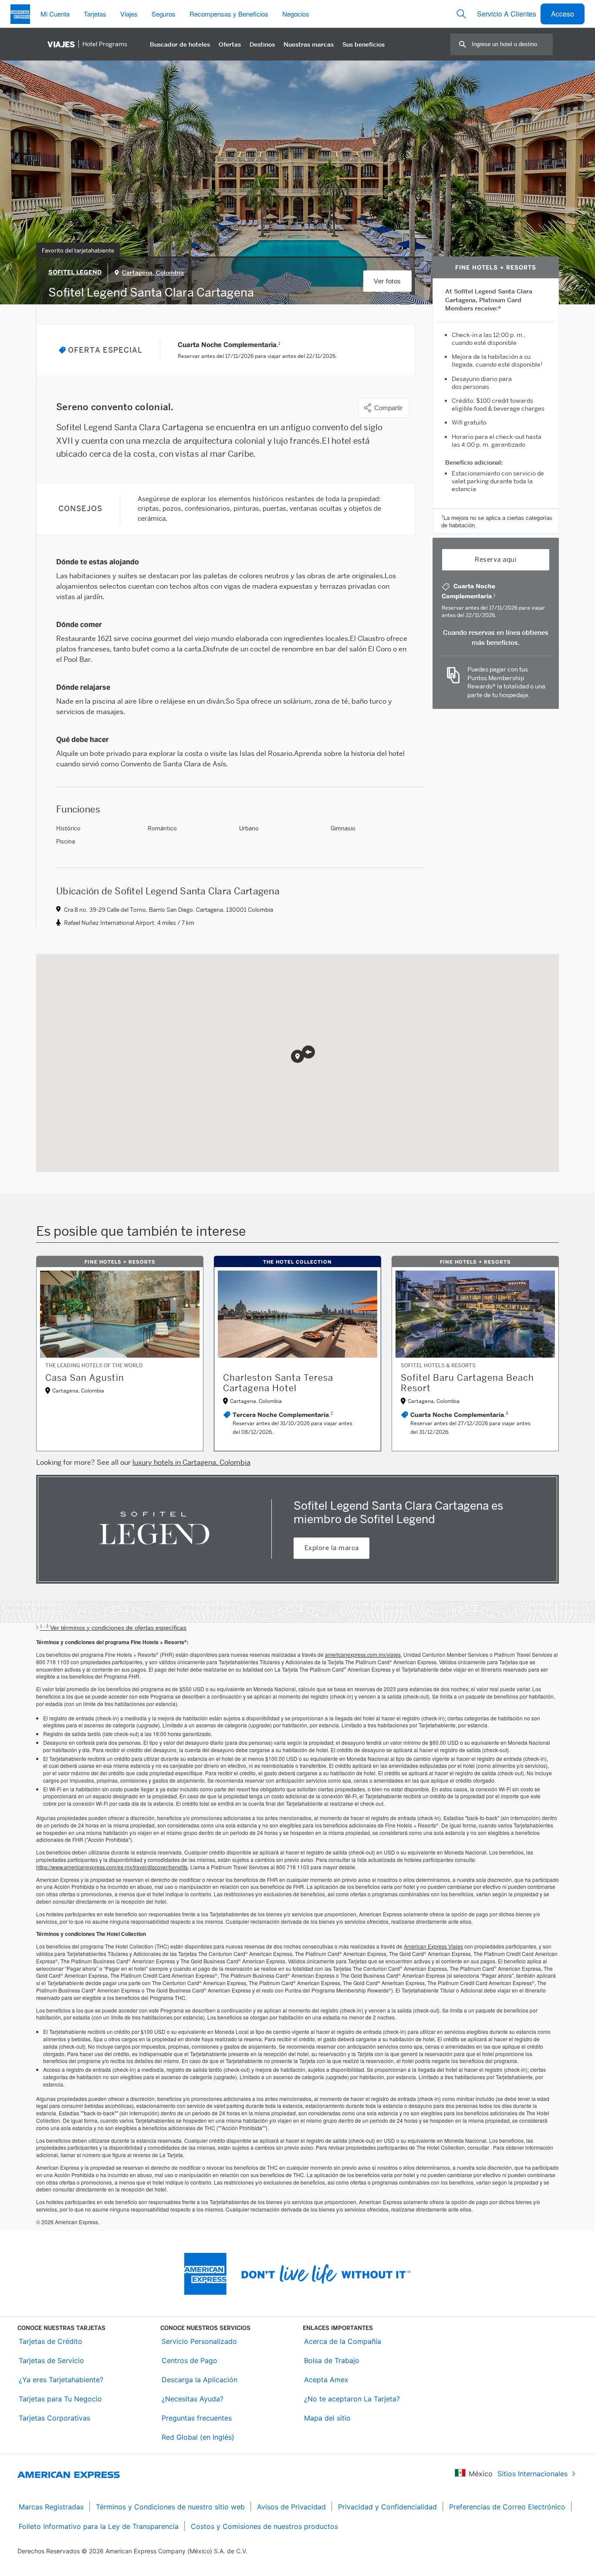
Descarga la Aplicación (199, 2380)
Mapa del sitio (327, 2418)
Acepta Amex (326, 2380)
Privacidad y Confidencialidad (387, 2507)
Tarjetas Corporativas (54, 2418)
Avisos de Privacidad (291, 2507)
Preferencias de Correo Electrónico (507, 2507)
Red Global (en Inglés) (198, 2437)
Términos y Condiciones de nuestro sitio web (170, 2507)
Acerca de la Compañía (343, 2341)
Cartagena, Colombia (153, 273)
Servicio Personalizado (199, 2341)
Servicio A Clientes (507, 14)
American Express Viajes (433, 1946)
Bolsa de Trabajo (332, 2360)
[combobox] (512, 44)
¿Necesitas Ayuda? (193, 2399)
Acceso (563, 14)
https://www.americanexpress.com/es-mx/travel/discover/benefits (112, 1867)
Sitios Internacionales (532, 2474)
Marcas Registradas (51, 2507)
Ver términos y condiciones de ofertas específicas (113, 1628)
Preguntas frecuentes (197, 2418)
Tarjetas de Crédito (51, 2341)
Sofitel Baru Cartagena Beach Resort (467, 1383)
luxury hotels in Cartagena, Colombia (191, 1462)
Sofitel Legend (75, 272)
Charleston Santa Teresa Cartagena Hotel (278, 1383)
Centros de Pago (189, 2360)
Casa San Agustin (85, 1378)
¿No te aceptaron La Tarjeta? (352, 2399)
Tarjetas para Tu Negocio (60, 2399)
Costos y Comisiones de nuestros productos (264, 2526)
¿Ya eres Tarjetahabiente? (61, 2380)
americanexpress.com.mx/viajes (363, 1654)
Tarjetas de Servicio (51, 2360)
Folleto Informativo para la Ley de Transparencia (99, 2526)
